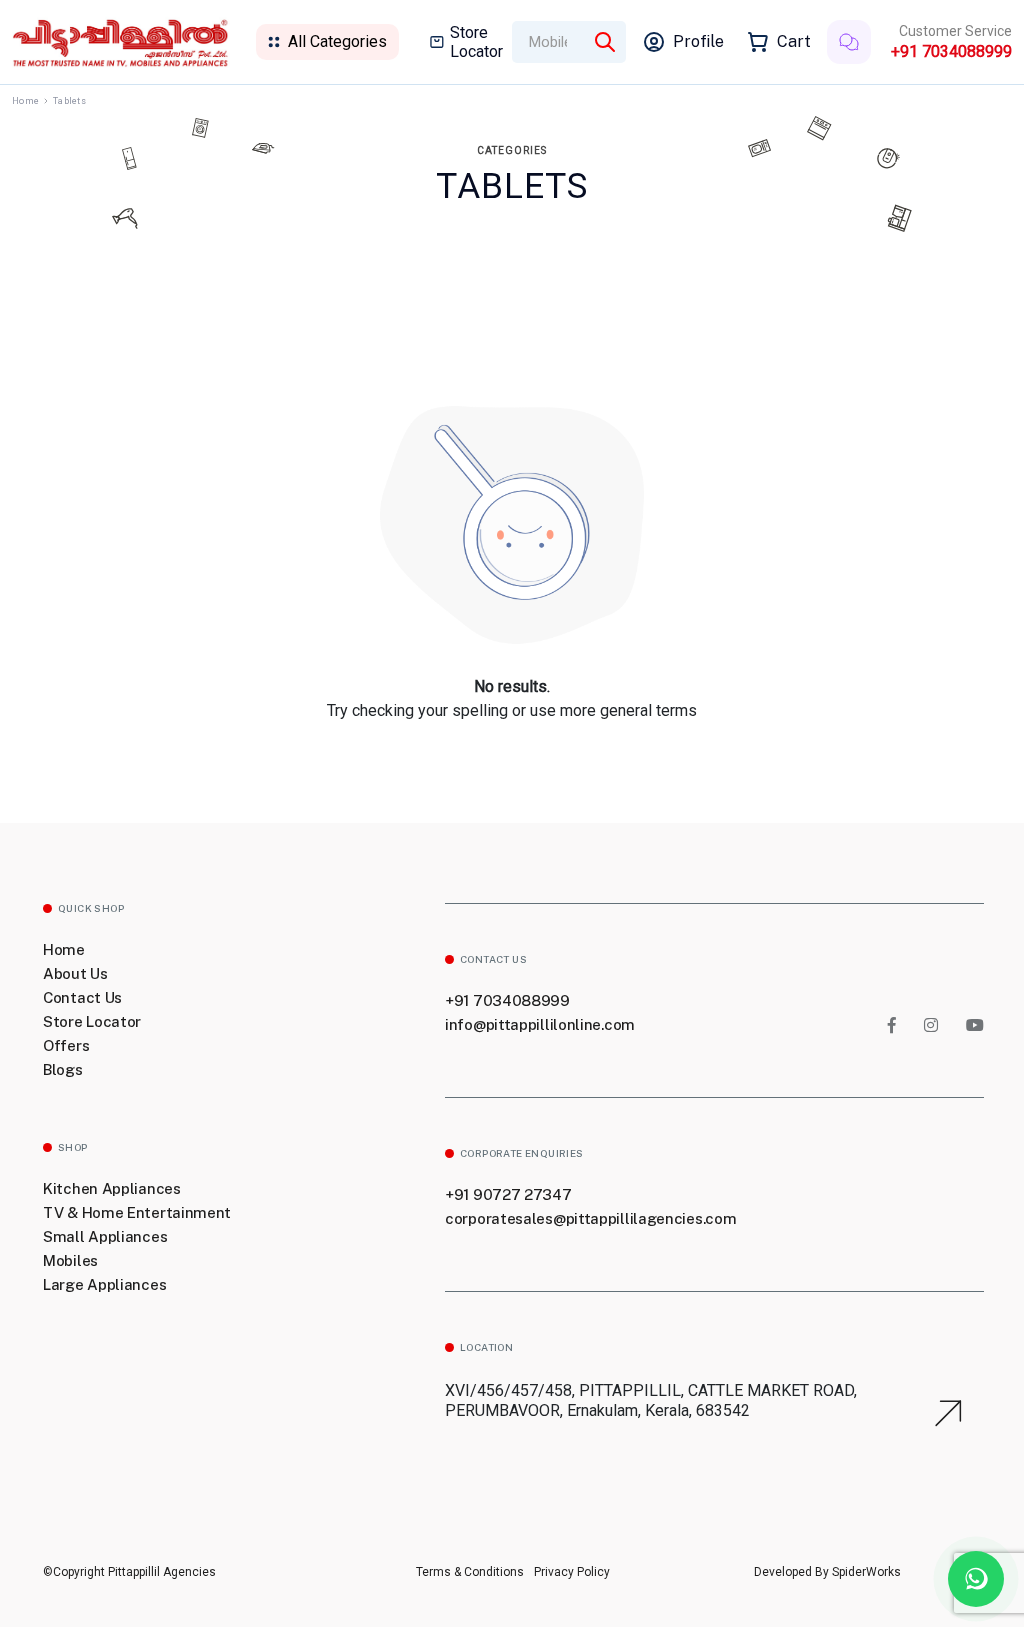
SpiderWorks (865, 1572)
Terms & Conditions (470, 1572)
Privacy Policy (572, 1572)
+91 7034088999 (951, 51)
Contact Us (82, 997)
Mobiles (70, 1260)
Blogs (63, 1069)
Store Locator (476, 42)
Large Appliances (104, 1284)
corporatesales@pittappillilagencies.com (590, 1218)
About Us (75, 973)
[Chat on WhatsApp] (976, 1579)
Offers (66, 1045)
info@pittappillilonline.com (540, 1024)
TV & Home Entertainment (137, 1212)
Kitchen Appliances (112, 1188)
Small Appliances (105, 1236)
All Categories (337, 41)
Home (25, 101)
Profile (698, 41)
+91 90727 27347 (508, 1194)
